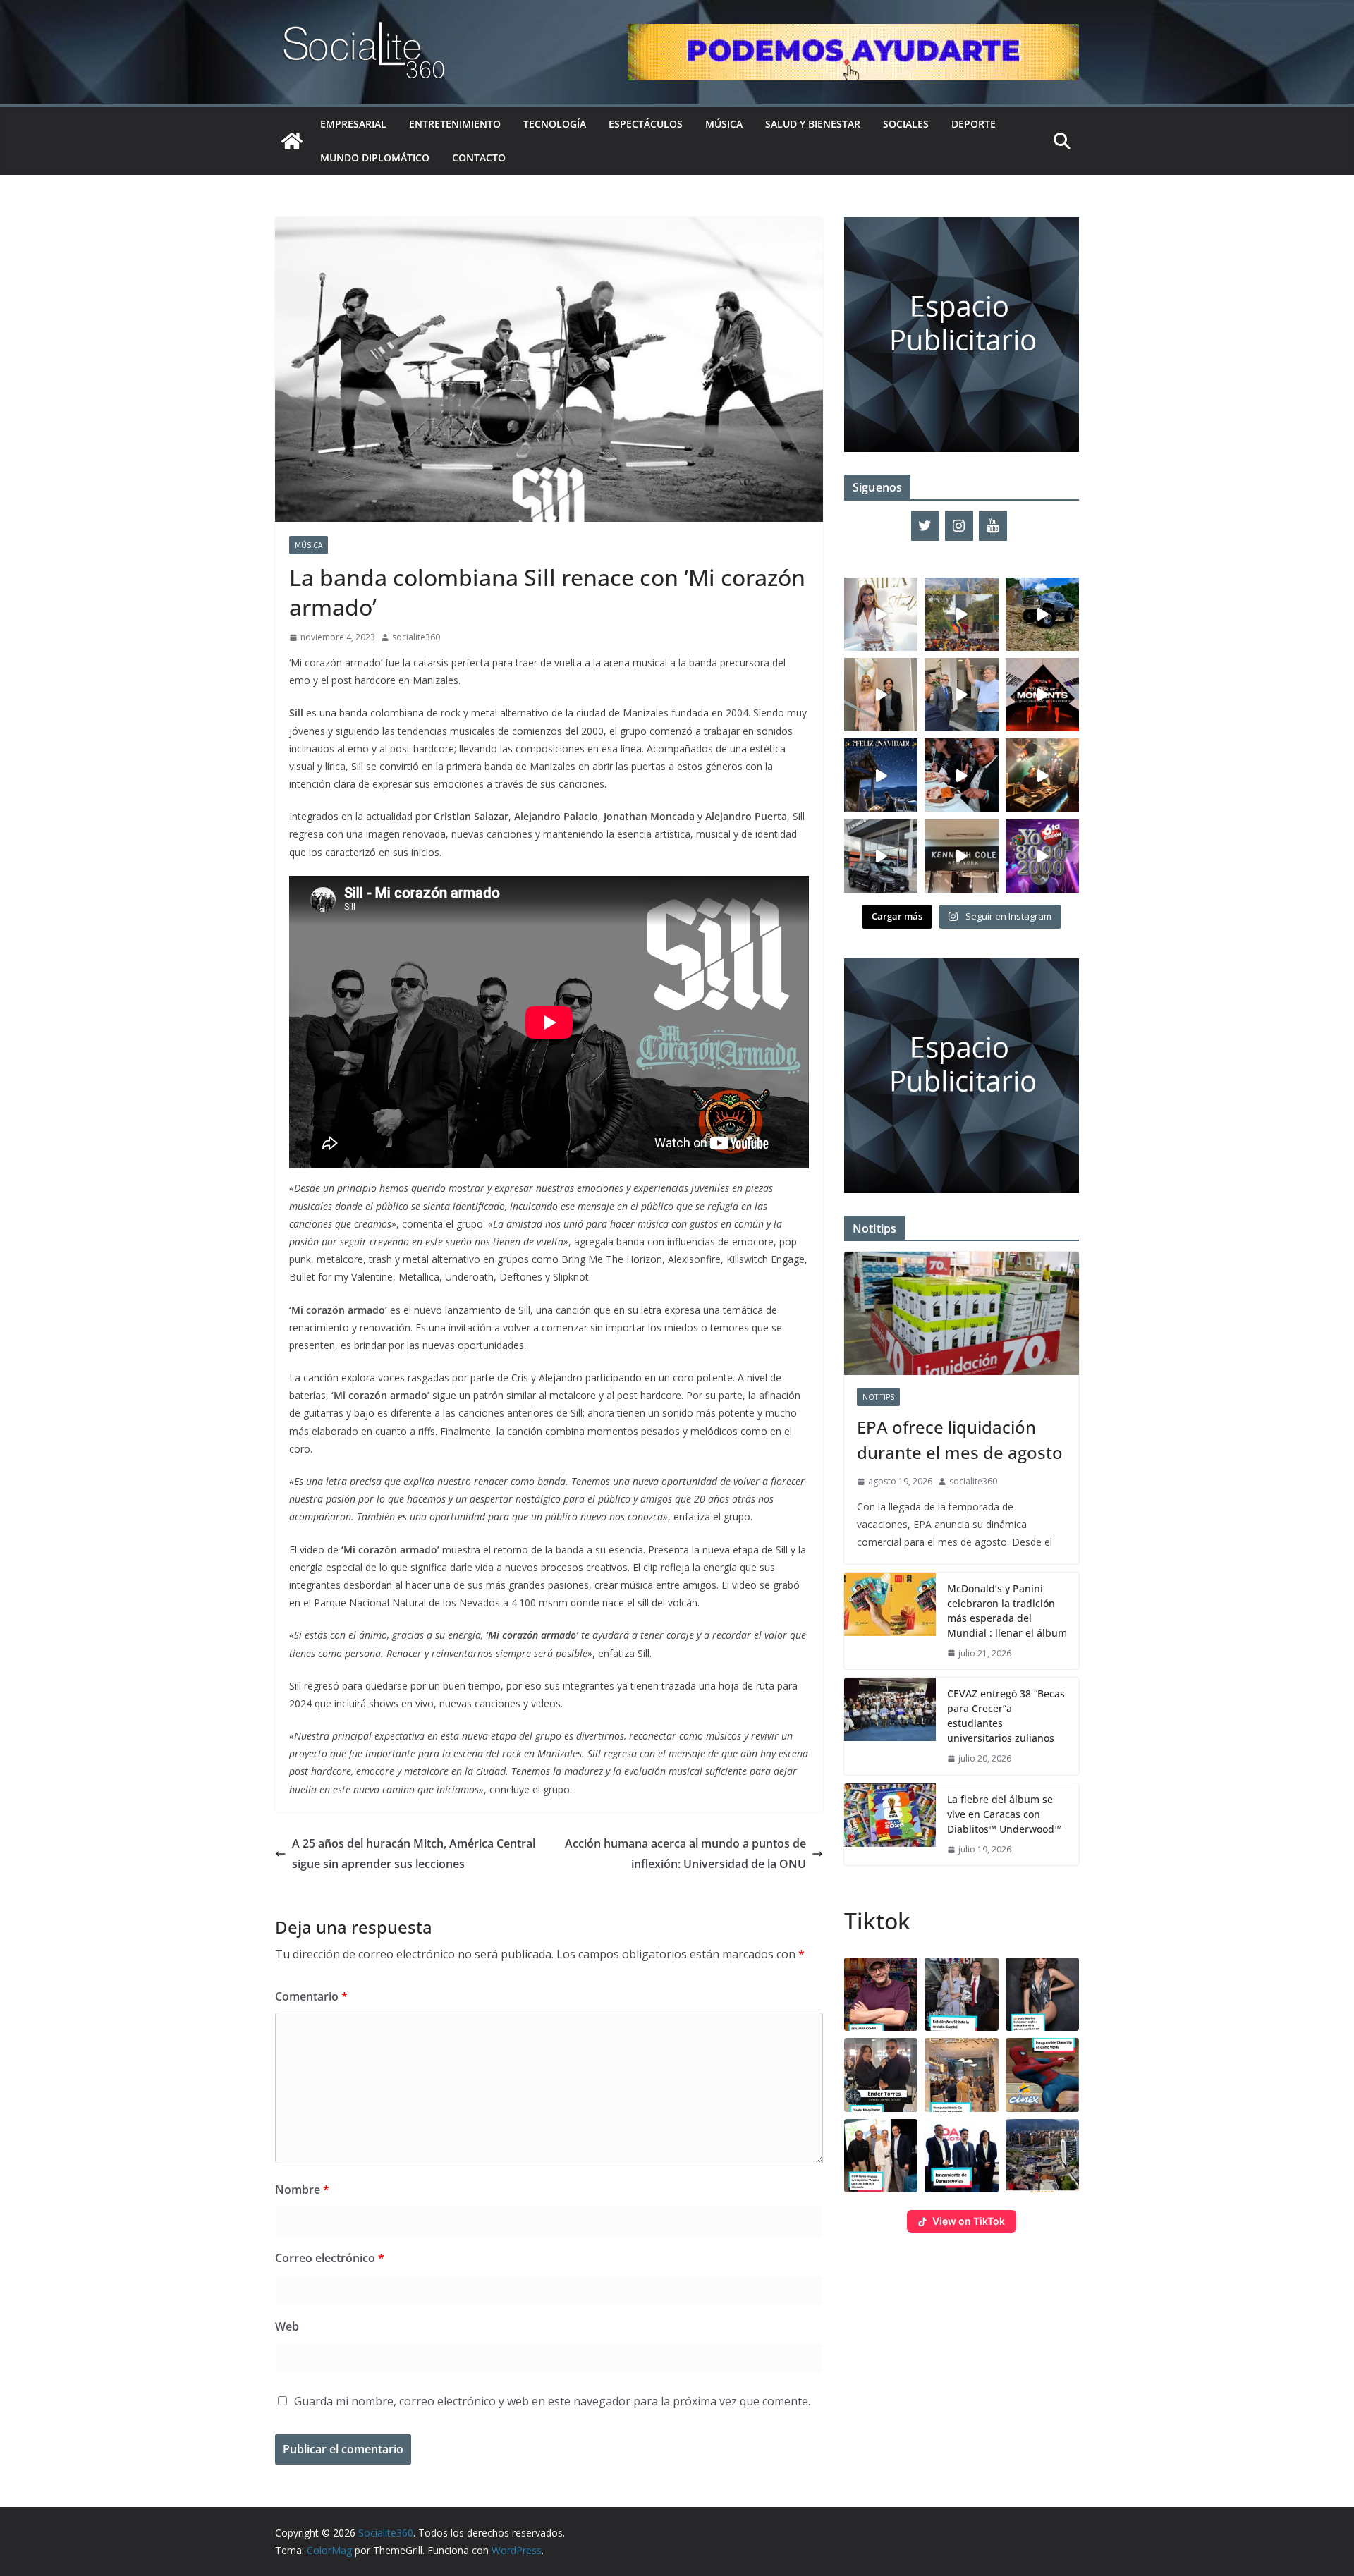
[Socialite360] (292, 141)
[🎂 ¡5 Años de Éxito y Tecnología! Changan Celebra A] (881, 856)
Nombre (302, 2190)
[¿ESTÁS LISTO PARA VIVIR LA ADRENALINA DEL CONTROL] (1042, 614)
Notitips (878, 1397)
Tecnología (555, 124)
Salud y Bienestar (813, 124)
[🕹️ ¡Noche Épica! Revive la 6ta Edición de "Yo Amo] (1042, 775)
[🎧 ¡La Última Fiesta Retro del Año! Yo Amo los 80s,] (1042, 856)
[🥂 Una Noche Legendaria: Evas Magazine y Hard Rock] (961, 775)
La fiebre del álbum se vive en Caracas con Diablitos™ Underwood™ (1005, 1814)
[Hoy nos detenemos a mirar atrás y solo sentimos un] (1042, 695)
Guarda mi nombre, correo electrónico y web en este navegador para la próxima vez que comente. (552, 2401)
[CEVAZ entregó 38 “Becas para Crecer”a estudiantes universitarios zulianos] (890, 1726)
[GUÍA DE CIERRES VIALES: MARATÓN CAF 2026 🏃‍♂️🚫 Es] (961, 614)
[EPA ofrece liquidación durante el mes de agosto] (962, 1313)
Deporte (974, 124)
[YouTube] (993, 526)
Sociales (906, 124)
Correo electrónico (330, 2258)
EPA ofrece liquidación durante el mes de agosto (960, 1440)
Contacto (479, 158)
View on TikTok (969, 2221)
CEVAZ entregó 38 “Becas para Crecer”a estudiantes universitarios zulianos (1006, 1716)
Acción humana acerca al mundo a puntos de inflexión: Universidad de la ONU (685, 1854)
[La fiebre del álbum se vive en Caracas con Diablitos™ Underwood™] (890, 1825)
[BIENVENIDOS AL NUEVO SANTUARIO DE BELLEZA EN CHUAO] (881, 614)
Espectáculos (646, 124)
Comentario (311, 1996)
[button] (881, 1994)
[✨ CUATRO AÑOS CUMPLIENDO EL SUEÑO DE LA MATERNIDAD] (881, 695)
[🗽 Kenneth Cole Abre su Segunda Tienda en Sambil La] (961, 856)
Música (724, 124)
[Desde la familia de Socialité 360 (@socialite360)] (881, 775)
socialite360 (416, 637)
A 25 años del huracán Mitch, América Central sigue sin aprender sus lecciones (414, 1854)
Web (287, 2326)
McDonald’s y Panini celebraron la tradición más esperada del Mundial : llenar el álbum (1007, 1611)
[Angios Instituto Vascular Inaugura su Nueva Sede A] (961, 695)
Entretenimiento (455, 124)
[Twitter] (925, 526)
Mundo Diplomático (375, 158)
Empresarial (353, 124)
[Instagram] (959, 526)
